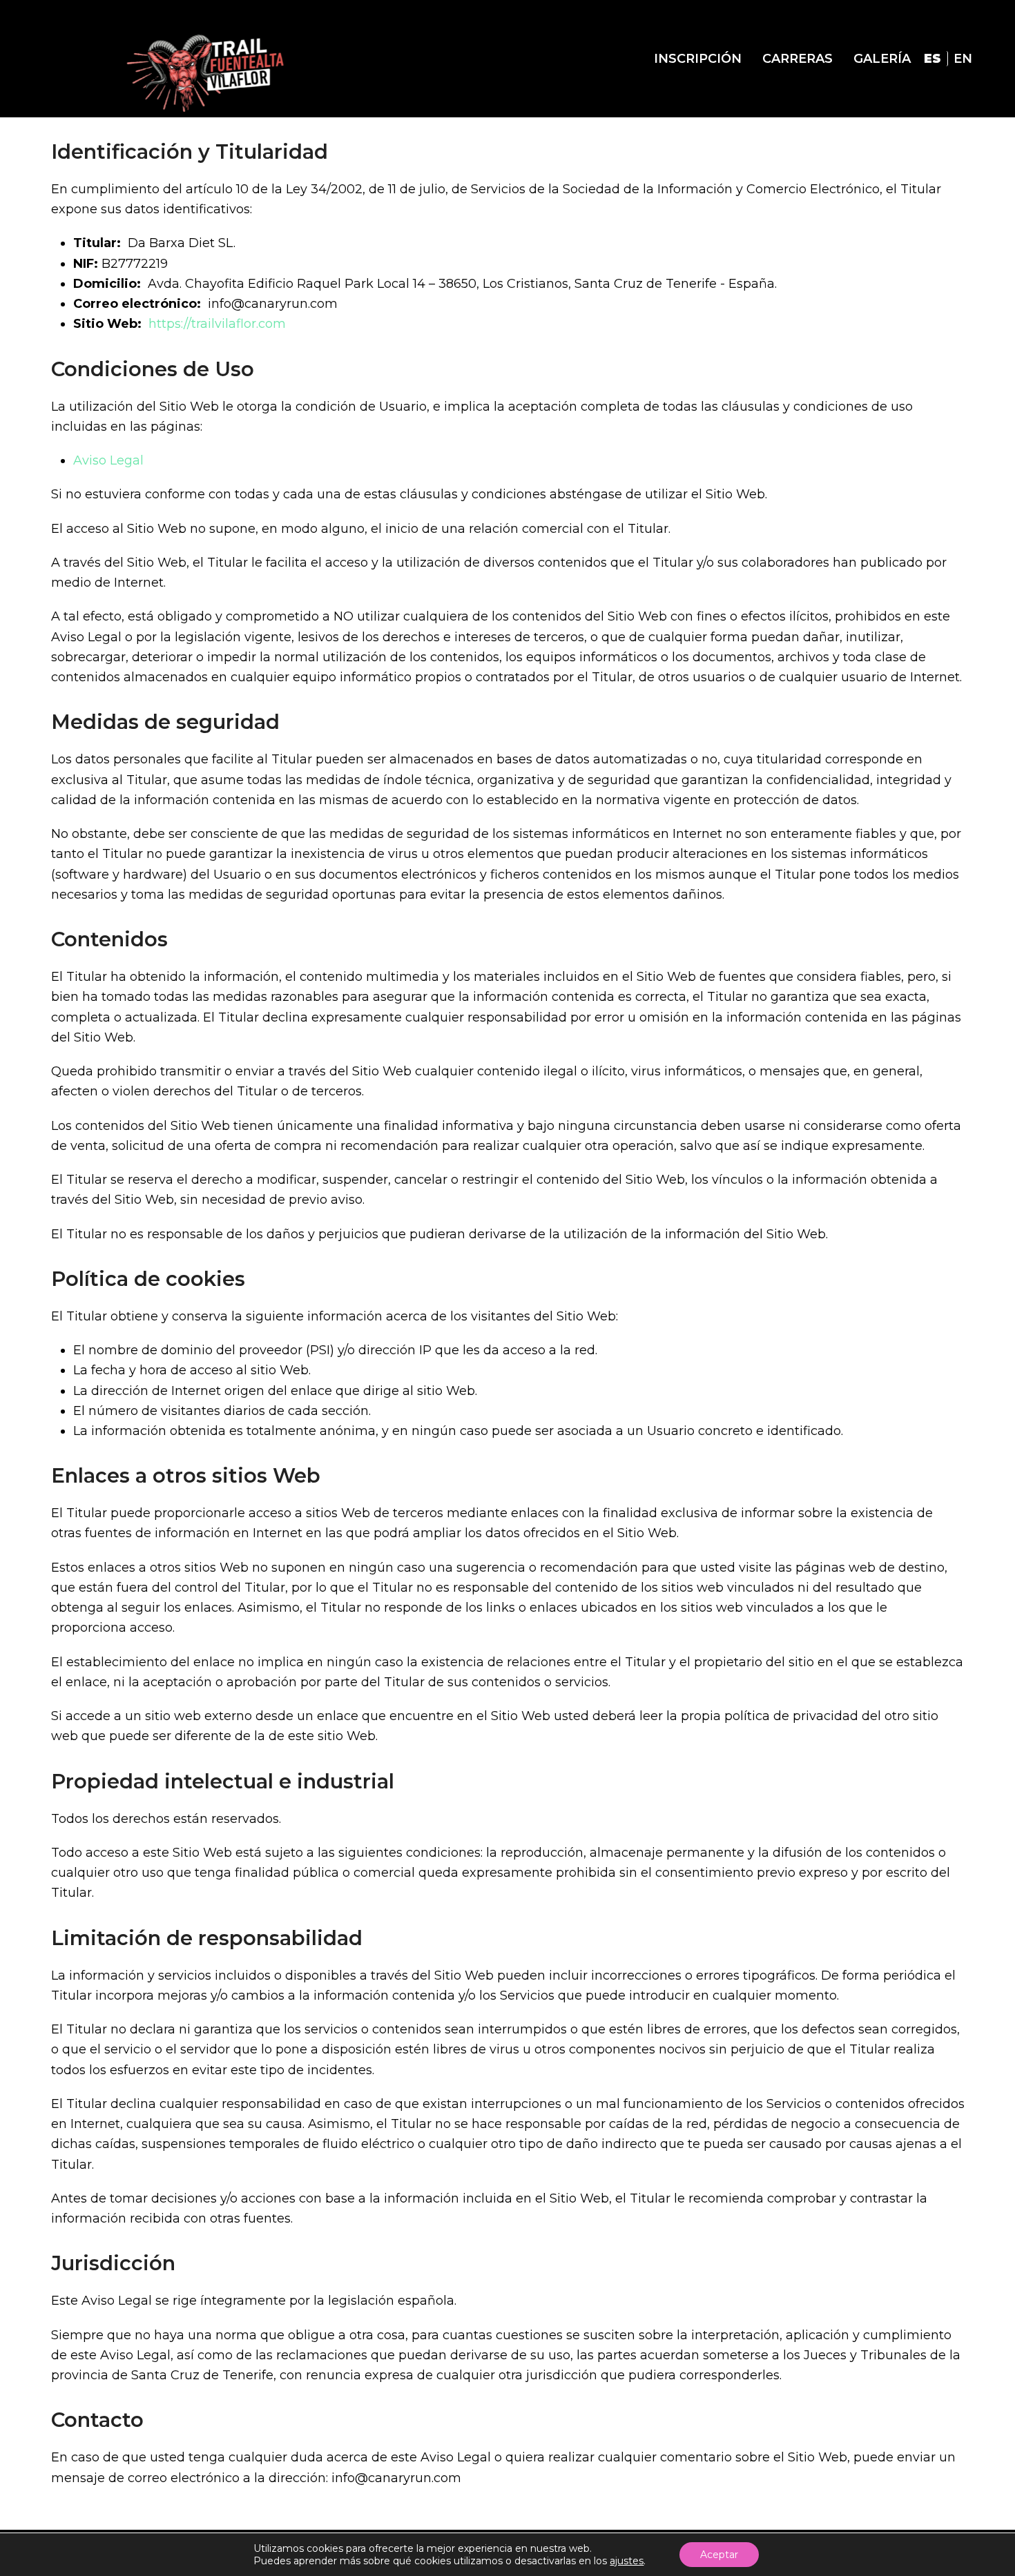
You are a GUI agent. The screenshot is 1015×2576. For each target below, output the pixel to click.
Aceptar (719, 2555)
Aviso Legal (108, 460)
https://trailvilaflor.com (217, 324)
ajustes (627, 2561)
